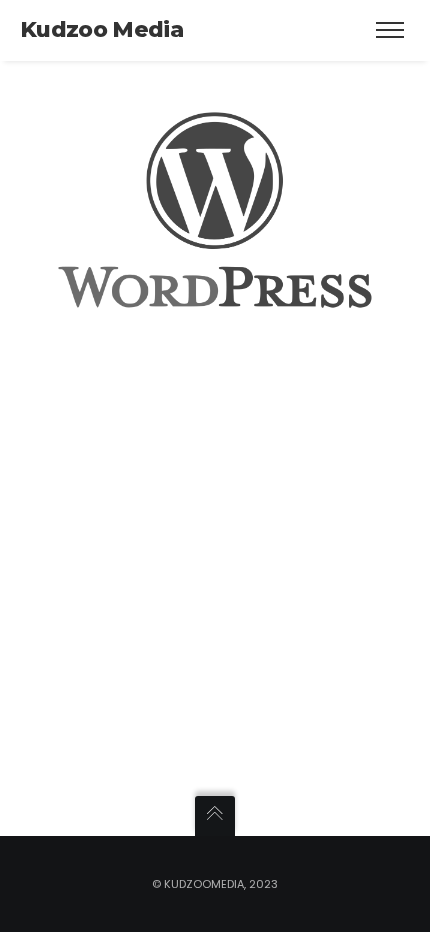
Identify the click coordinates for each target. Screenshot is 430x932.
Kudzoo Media (101, 29)
